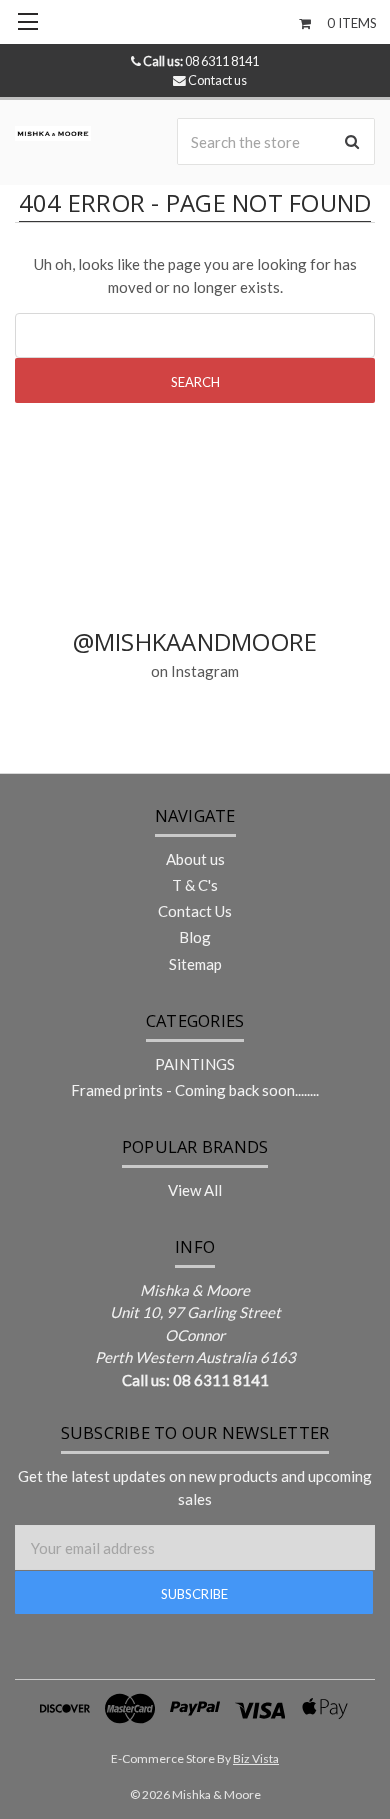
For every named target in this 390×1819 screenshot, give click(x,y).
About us (195, 859)
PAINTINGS (195, 1064)
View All (195, 1190)
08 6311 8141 (201, 61)
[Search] (351, 141)
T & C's (195, 885)
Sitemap (195, 964)
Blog (195, 937)
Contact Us (195, 911)
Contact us (217, 80)
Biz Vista (256, 1758)
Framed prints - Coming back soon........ (195, 1090)
